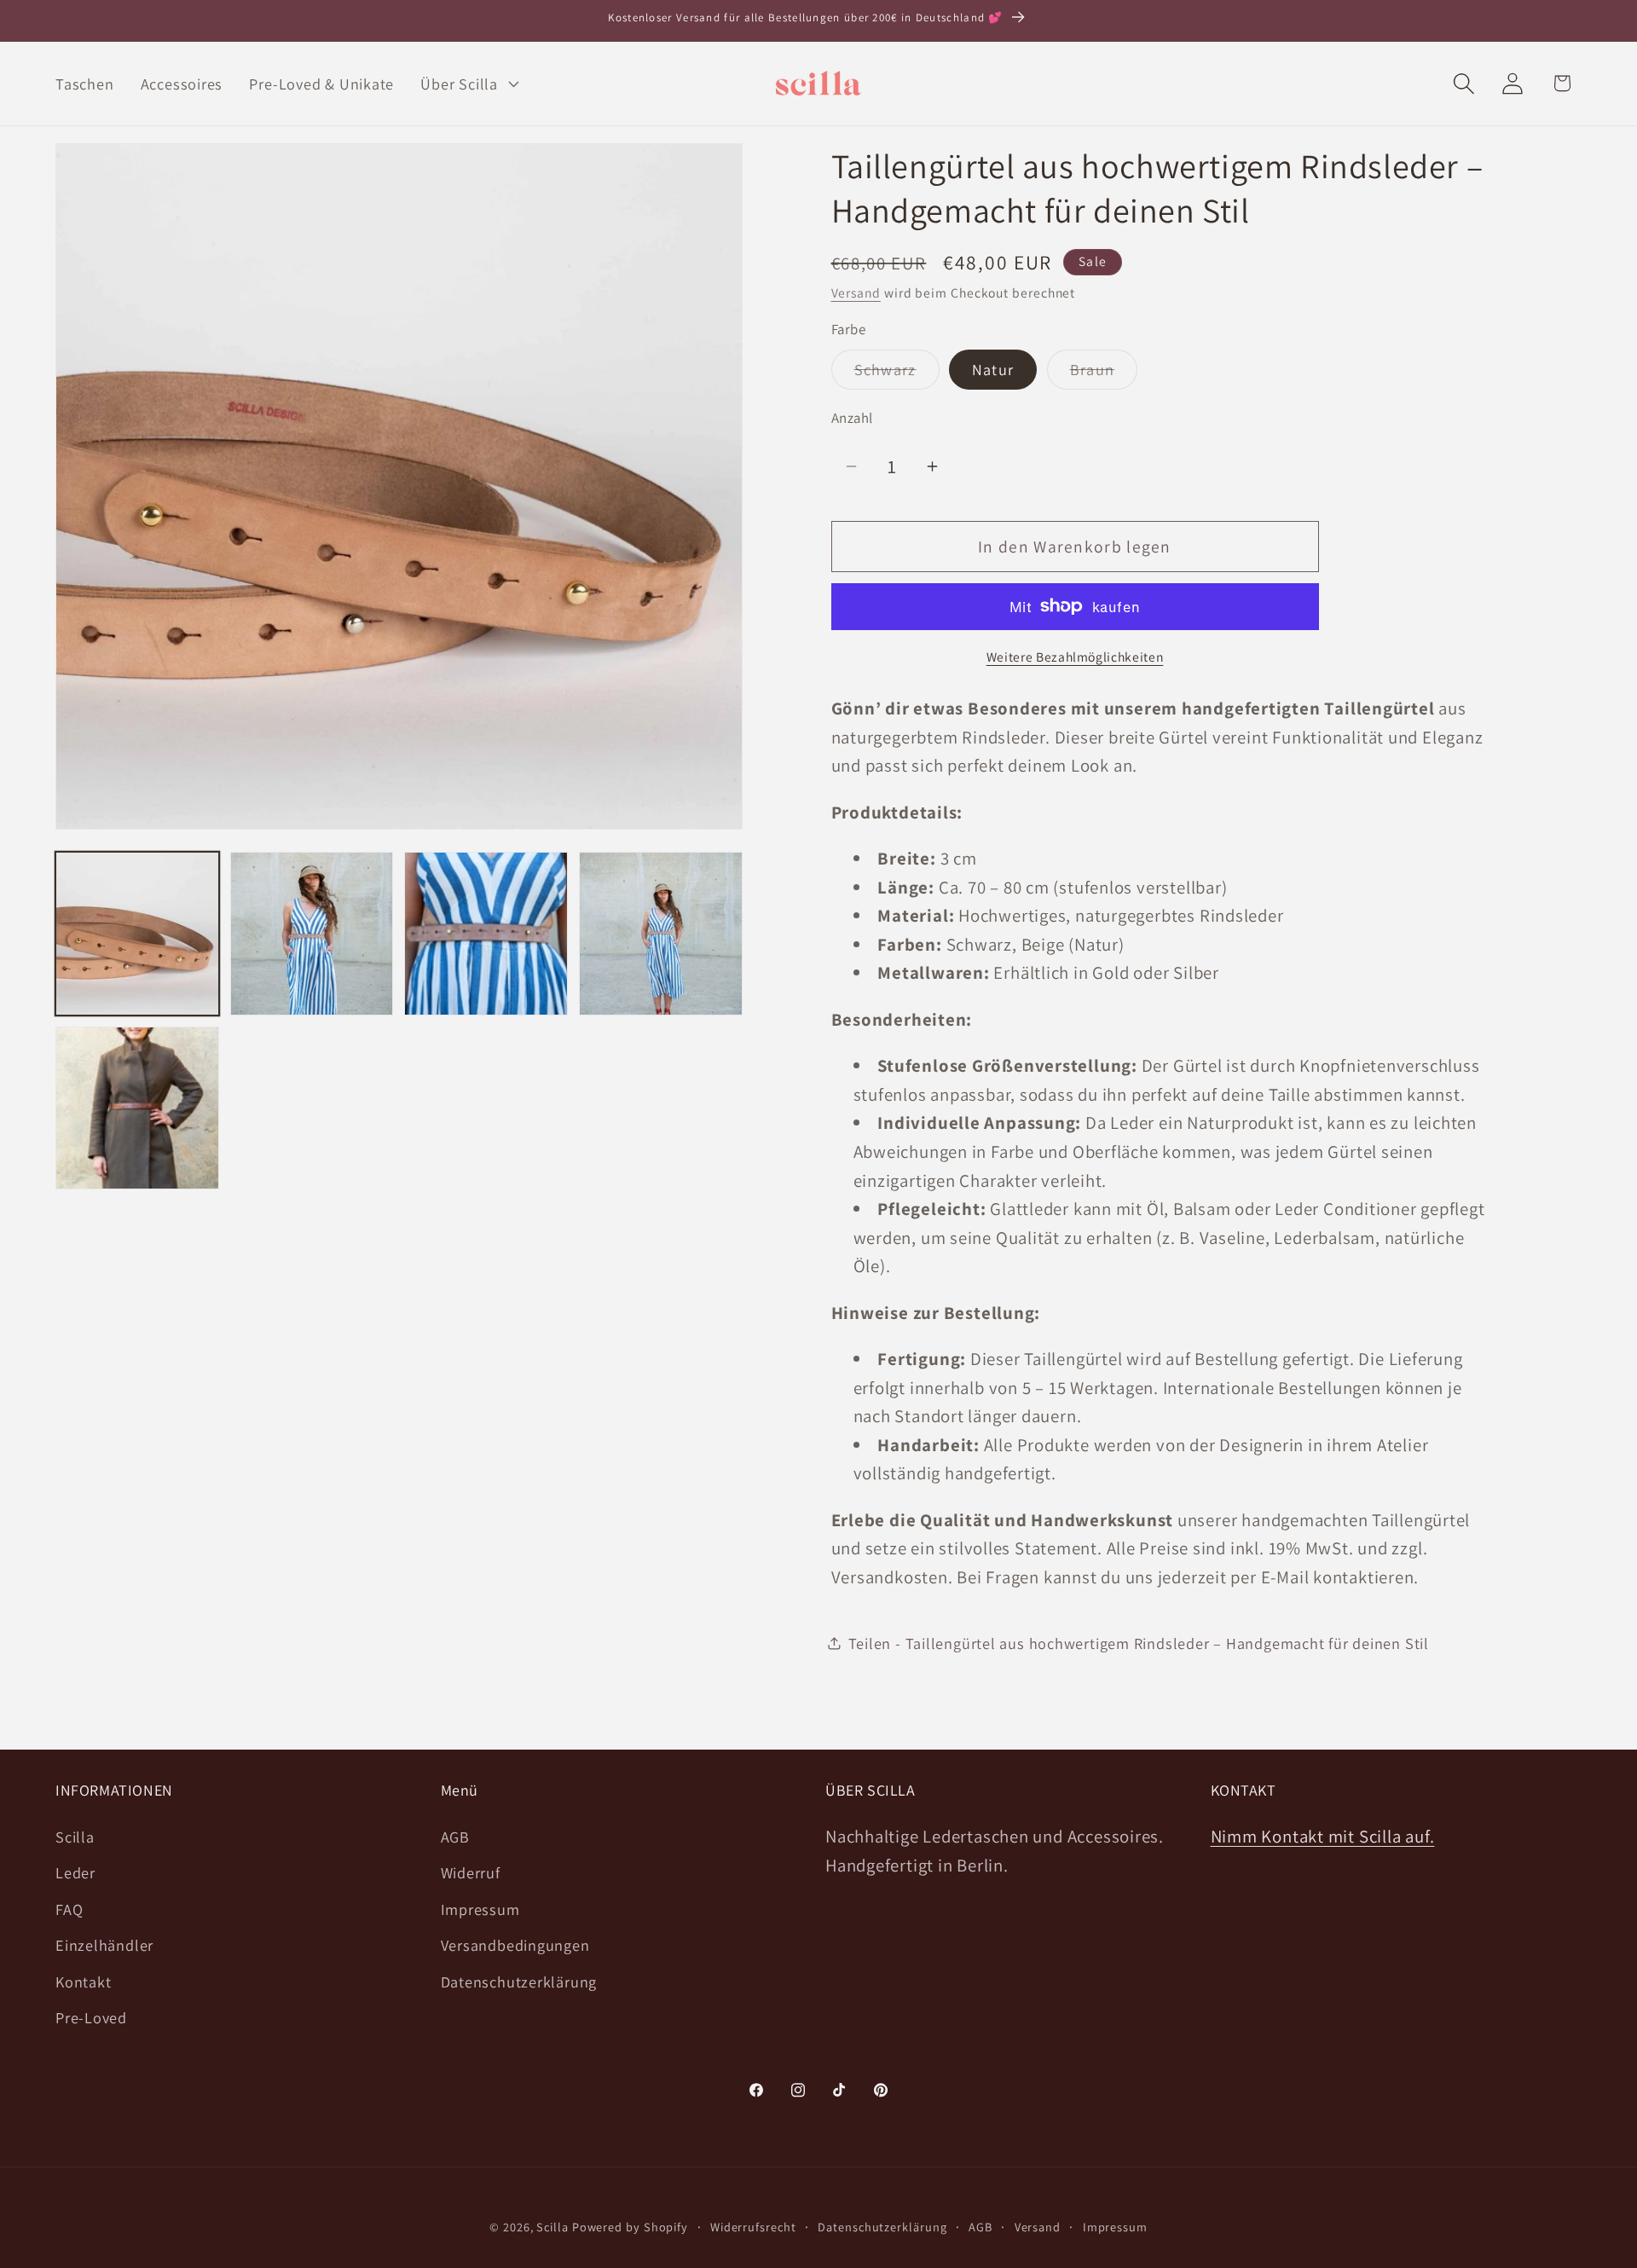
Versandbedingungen (515, 1945)
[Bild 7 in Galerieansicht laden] (137, 1108)
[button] (468, 84)
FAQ (69, 1909)
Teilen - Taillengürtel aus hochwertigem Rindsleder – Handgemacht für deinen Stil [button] (1139, 1643)
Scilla (75, 1837)
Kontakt (83, 1982)
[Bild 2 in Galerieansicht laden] (312, 934)
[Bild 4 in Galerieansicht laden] (661, 934)
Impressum (480, 1909)
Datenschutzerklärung (519, 1982)
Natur (993, 369)
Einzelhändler (104, 1945)
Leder (75, 1872)
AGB (455, 1837)
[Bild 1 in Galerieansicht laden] (137, 934)
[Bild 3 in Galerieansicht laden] (486, 934)
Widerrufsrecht (753, 2227)
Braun (1104, 373)
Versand (856, 292)
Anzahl (852, 417)
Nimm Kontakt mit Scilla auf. (1323, 1836)
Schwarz (897, 373)
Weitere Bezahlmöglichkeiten (1075, 656)
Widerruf (471, 1872)
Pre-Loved (91, 2017)
